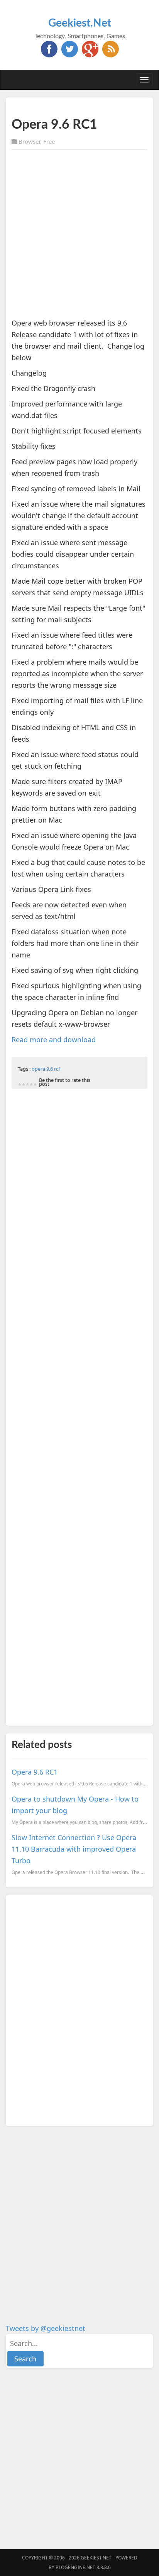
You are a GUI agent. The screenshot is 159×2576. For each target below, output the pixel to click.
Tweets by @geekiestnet (46, 2328)
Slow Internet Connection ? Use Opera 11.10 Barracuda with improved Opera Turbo (74, 1849)
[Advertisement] (79, 235)
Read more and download (54, 1039)
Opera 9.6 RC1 (35, 1772)
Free (49, 141)
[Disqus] (79, 2009)
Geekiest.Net (80, 23)
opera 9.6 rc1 (46, 1069)
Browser (29, 141)
